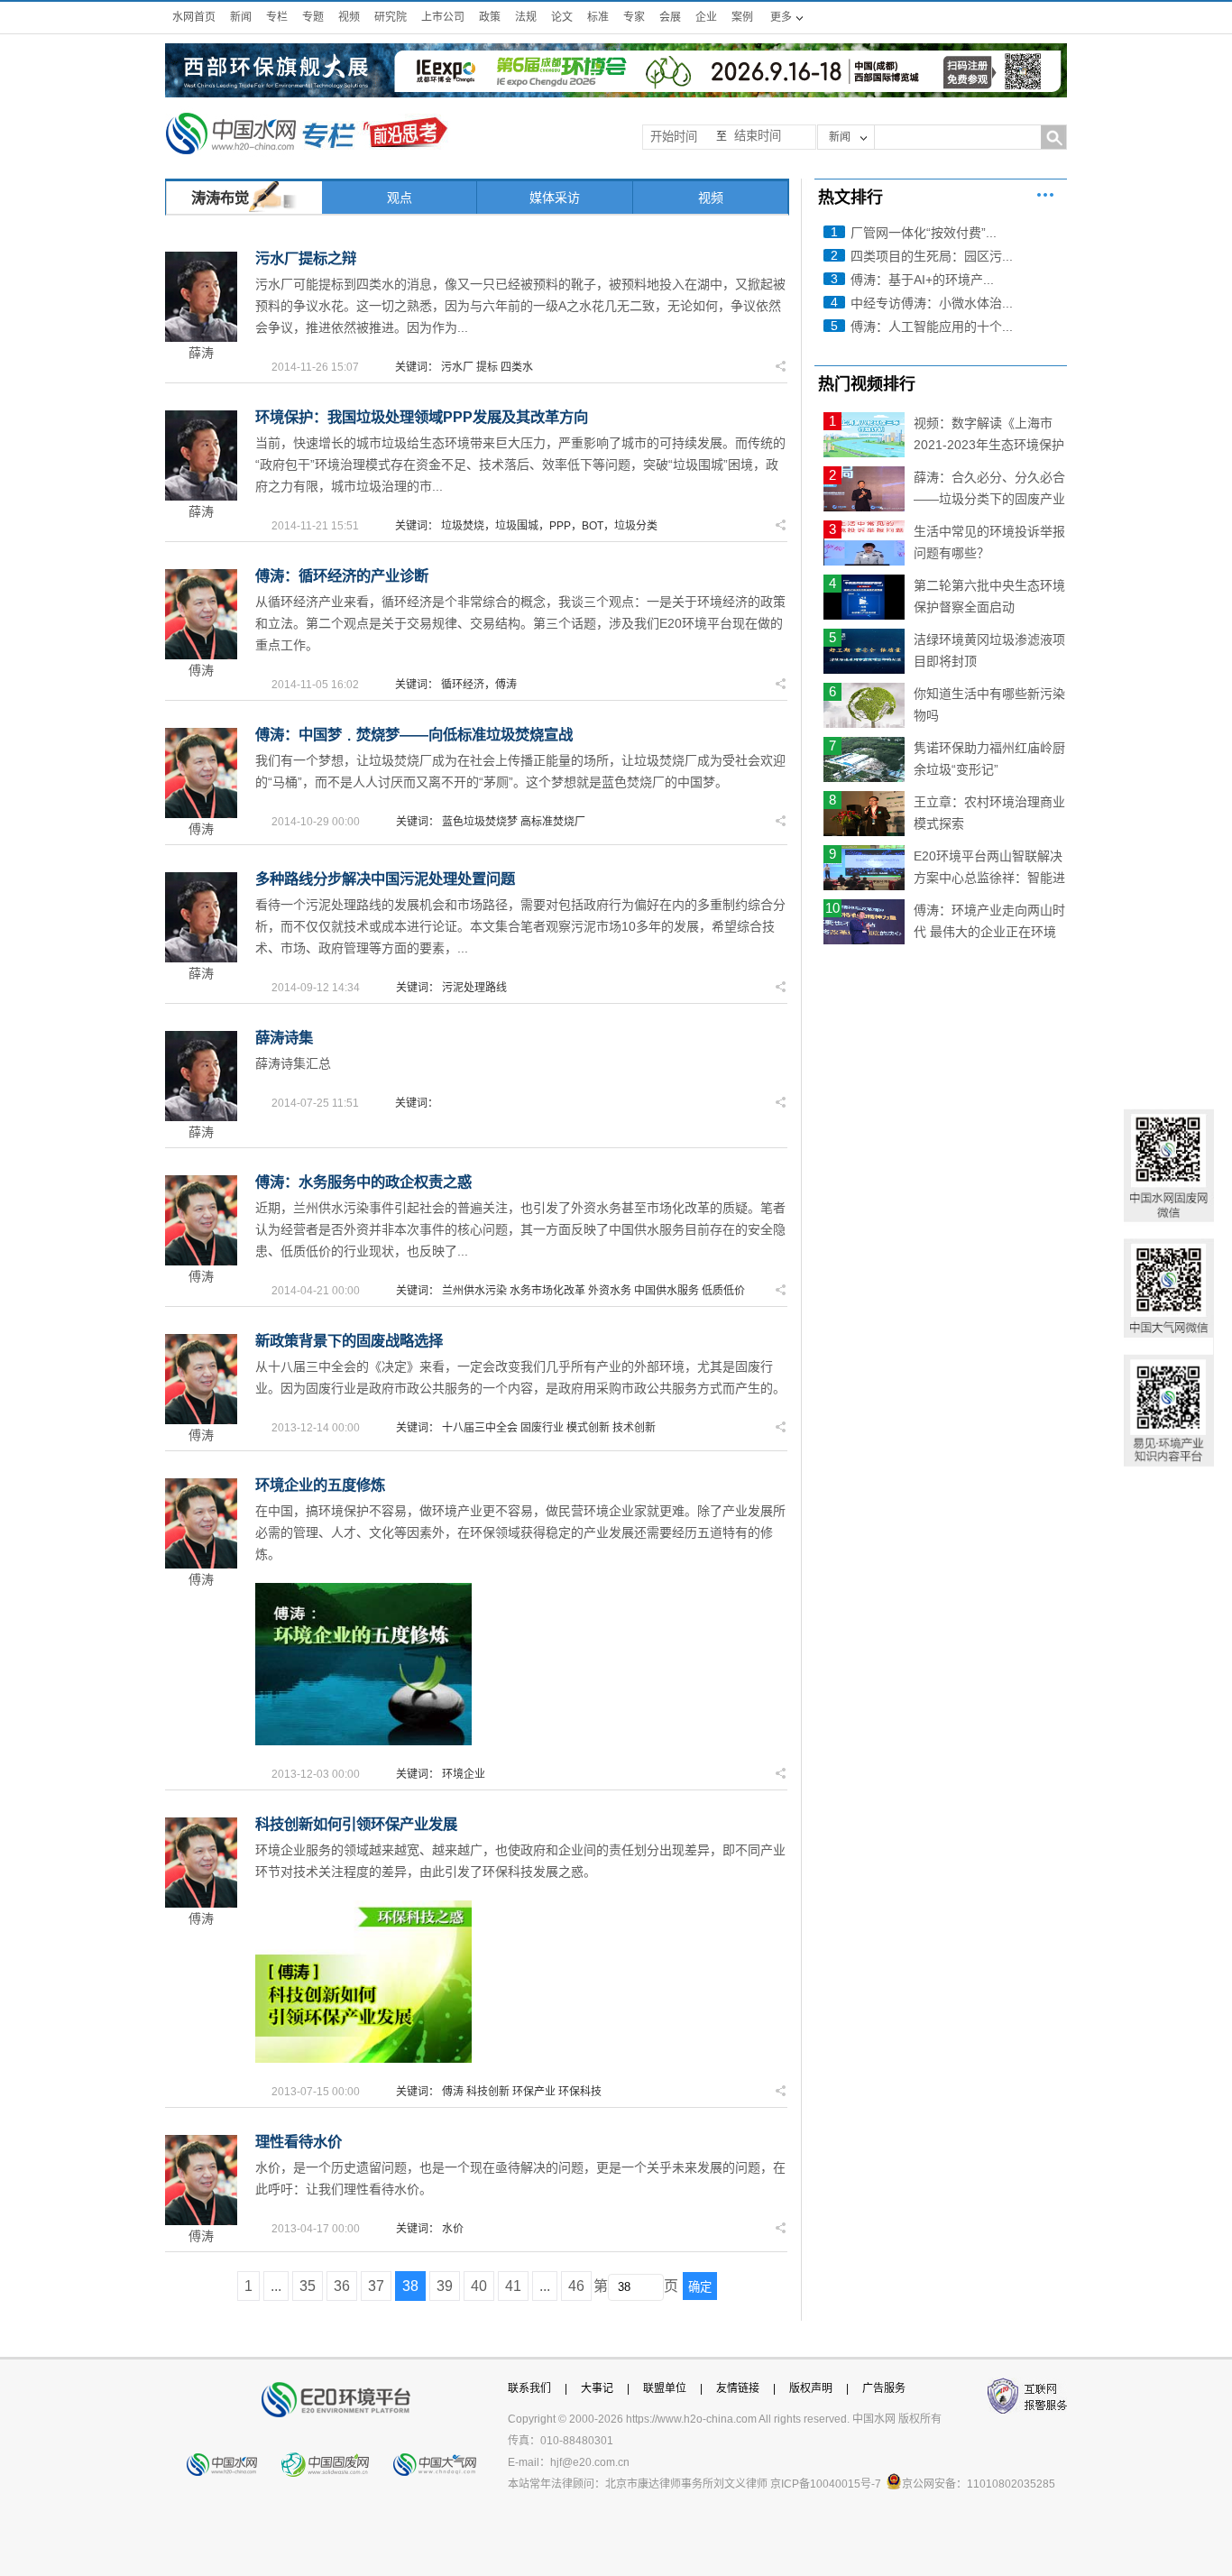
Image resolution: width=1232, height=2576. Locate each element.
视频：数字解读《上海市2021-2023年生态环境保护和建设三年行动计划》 (989, 445)
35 (308, 2286)
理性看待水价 (299, 2141)
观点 (400, 198)
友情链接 (738, 2388)
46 (576, 2286)
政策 (490, 17)
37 (376, 2286)
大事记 (597, 2388)
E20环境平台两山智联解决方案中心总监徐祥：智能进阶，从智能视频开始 (989, 878)
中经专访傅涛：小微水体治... (932, 303)
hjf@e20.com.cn (590, 2462)
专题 (313, 17)
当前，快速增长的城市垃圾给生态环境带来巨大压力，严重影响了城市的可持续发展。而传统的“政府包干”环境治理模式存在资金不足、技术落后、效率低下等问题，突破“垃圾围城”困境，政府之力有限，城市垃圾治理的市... (520, 465)
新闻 (241, 17)
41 (513, 2286)
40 (479, 2286)
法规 (526, 17)
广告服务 (884, 2388)
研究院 (391, 17)
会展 (670, 17)
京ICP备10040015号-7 (826, 2484)
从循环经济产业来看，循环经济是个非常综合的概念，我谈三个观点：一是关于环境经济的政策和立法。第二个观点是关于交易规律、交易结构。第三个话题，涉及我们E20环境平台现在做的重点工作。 (520, 623)
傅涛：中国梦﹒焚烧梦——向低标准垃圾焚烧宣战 (414, 734)
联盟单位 (665, 2388)
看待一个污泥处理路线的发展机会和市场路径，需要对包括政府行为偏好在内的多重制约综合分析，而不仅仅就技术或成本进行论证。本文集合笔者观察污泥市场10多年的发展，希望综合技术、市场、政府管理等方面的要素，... (520, 926)
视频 (349, 17)
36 (342, 2286)
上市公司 (443, 17)
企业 (706, 17)
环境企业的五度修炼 (320, 1485)
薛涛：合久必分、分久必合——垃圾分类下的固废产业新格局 (989, 499)
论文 (562, 17)
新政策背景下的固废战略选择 (349, 1340)
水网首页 (194, 17)
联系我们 (529, 2388)
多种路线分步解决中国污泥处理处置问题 (385, 879)
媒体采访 (555, 198)
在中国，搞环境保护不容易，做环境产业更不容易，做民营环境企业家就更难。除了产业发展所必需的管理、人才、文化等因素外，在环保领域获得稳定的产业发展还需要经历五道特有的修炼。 (520, 1532)
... (276, 2286)
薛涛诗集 (284, 1037)
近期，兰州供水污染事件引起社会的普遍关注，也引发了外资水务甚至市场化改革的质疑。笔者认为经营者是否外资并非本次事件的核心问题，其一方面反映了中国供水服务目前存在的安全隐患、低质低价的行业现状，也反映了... (520, 1229)
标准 (598, 17)
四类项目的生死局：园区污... (932, 256)
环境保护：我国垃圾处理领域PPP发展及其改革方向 (422, 417)
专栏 (277, 17)
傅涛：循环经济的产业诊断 (342, 575)
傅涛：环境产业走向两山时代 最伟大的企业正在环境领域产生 (989, 932)
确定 (700, 2287)
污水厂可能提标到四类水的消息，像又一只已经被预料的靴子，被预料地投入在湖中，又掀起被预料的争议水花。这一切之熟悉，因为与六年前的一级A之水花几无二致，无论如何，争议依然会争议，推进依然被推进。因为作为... (520, 306)
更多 (1045, 195)
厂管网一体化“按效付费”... (924, 233)
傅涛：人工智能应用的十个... (932, 327)
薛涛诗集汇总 (293, 1063)
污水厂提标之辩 (306, 258)
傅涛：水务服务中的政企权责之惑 (363, 1182)
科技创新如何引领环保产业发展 (356, 1824)
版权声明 (811, 2388)
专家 (634, 17)
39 (445, 2286)
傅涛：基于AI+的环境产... (922, 280)
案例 (742, 17)
